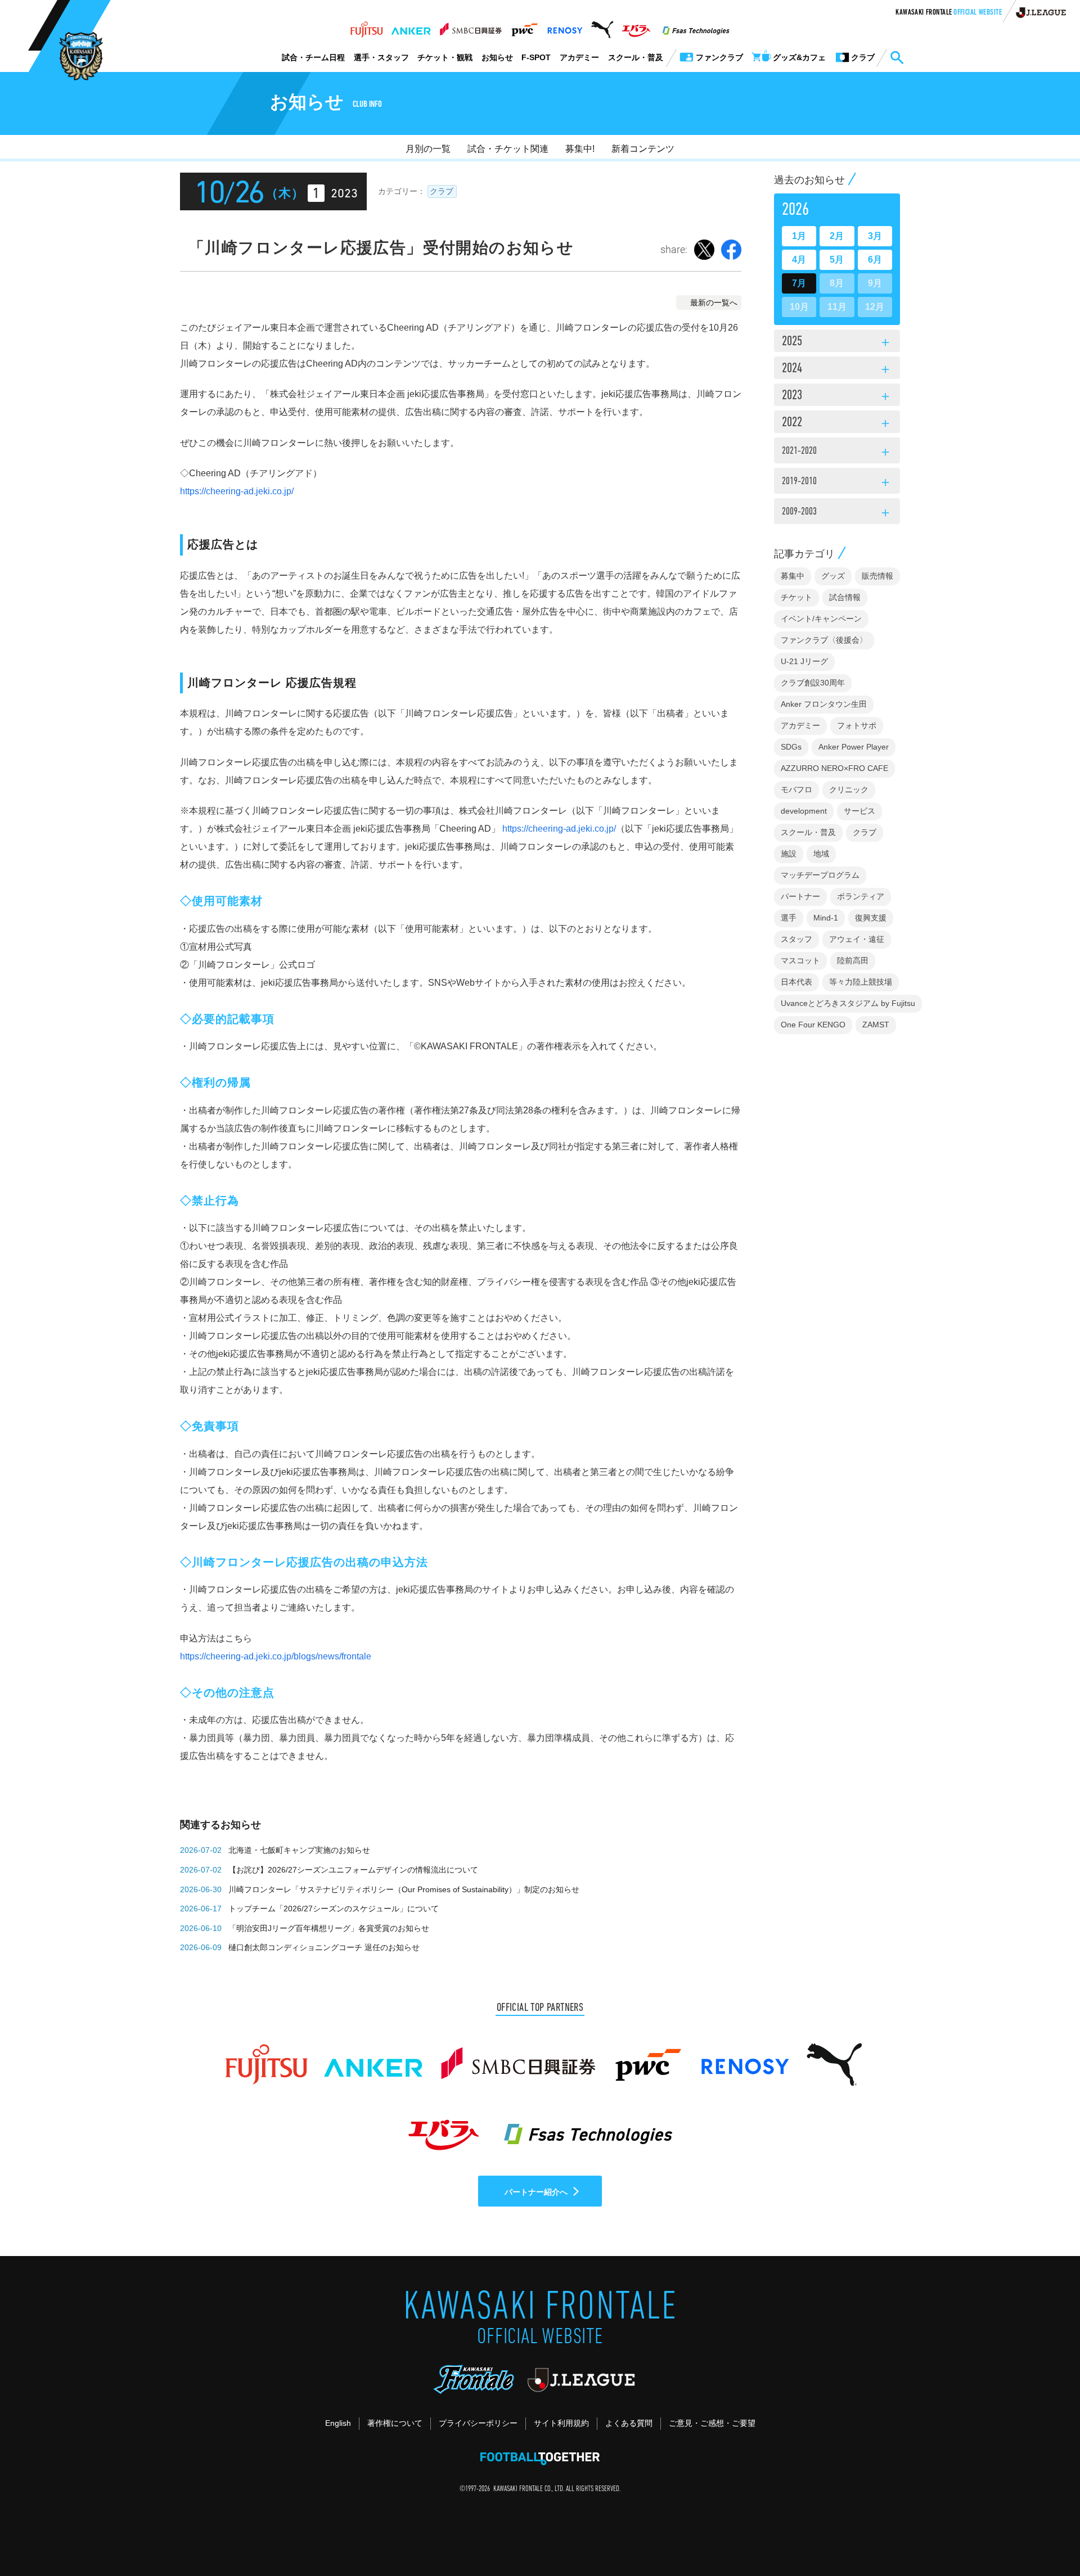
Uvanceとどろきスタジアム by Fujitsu (848, 1003)
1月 (799, 236)
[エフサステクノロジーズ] (696, 26)
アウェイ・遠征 (857, 939)
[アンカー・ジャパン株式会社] (411, 26)
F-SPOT (536, 57)
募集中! (580, 149)
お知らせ (497, 57)
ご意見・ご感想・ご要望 (712, 2423)
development (804, 811)
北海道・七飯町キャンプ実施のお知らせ (299, 1850)
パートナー (800, 896)
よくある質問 (629, 2423)
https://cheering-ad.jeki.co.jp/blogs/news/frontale (276, 1656)
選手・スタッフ (381, 57)
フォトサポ (857, 725)
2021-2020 (837, 453)
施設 (789, 854)
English (338, 2423)
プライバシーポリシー (478, 2423)
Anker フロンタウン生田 (824, 704)
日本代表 (796, 982)
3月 (875, 236)
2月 (837, 236)
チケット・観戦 (445, 57)
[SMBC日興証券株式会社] (471, 26)
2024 (837, 369)
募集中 (793, 576)
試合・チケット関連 (508, 149)
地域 (821, 854)
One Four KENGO (813, 1025)
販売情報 (877, 576)
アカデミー (579, 57)
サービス (859, 811)
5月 (837, 260)
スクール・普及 (636, 57)
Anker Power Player (854, 747)
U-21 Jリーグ (804, 661)
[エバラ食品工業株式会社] (636, 26)
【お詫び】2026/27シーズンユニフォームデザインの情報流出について (353, 1870)
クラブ (442, 191)
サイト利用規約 (561, 2423)
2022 (837, 423)
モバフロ (796, 790)
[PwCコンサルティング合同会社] (524, 26)
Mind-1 (826, 918)
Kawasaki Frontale (949, 13)
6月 (875, 260)
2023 (837, 396)
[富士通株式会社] (366, 26)
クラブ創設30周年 (813, 683)
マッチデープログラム (820, 875)
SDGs (791, 747)
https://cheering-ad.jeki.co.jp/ (237, 491)
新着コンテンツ (643, 149)
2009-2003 (837, 513)
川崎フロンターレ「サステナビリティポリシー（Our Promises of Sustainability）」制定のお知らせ (404, 1889)
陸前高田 (853, 960)
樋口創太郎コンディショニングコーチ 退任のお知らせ (324, 1947)
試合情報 (845, 597)
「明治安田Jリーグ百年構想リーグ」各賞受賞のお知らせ (329, 1928)
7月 (799, 283)
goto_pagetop (1044, 2536)
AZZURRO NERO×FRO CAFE (834, 768)
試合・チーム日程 (313, 57)
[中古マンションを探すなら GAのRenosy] (565, 26)
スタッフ (796, 939)
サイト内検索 (897, 58)
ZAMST (876, 1025)
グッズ (833, 576)
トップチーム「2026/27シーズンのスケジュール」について (334, 1909)
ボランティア (861, 896)
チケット (796, 597)
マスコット (800, 960)
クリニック (849, 790)
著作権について (395, 2423)
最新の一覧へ (714, 303)
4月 (799, 260)
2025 (837, 342)
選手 (789, 918)
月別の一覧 (428, 149)
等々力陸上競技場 (861, 982)
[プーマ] (602, 26)
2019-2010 (837, 483)
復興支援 (871, 918)
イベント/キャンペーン (821, 619)
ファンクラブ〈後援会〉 (824, 640)
